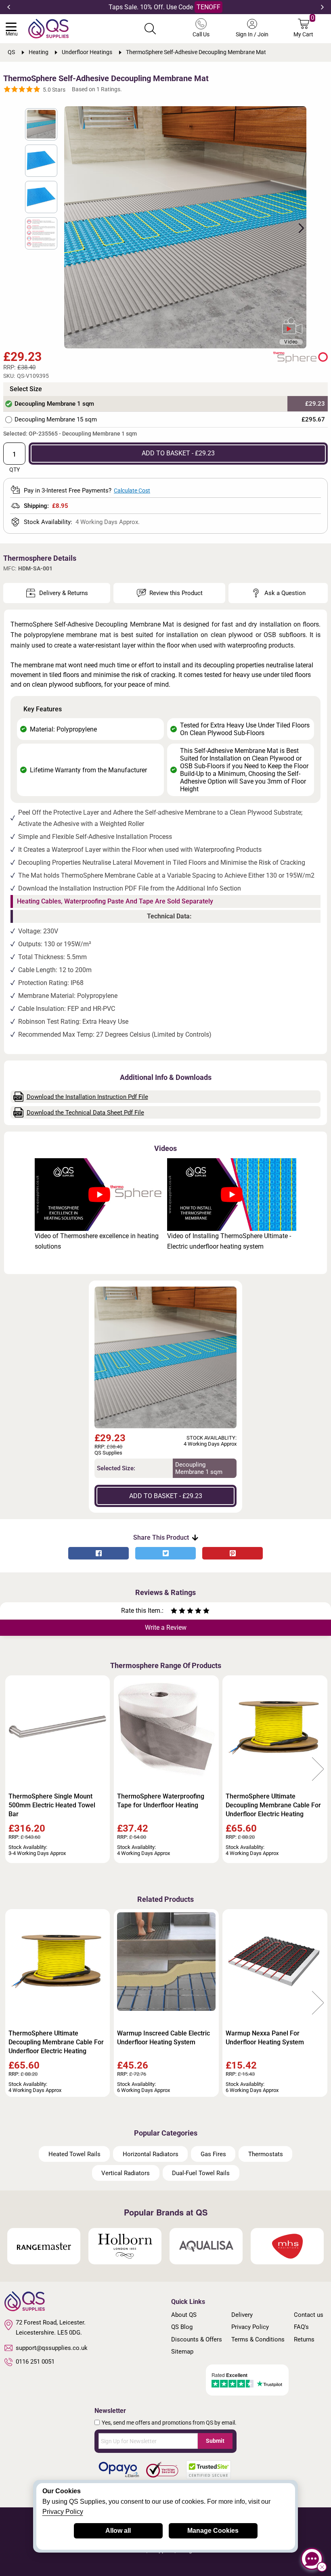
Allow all (118, 2531)
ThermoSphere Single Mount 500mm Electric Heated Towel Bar (52, 1805)
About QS (184, 2315)
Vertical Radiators (126, 2173)
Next (322, 7)
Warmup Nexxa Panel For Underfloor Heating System (265, 2038)
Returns (304, 2339)
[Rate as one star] (174, 1612)
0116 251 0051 (35, 2362)
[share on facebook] (98, 1553)
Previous (9, 7)
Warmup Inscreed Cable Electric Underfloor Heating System (163, 2038)
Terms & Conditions (258, 2339)
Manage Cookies (213, 2531)
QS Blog (182, 2327)
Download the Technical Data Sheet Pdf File (85, 1113)
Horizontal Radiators (151, 2154)
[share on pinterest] (233, 1553)
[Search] (150, 29)
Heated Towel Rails (74, 2154)
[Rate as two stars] (178, 1612)
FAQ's (301, 2327)
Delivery (242, 2315)
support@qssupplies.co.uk (52, 2348)
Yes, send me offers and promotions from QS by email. (169, 2423)
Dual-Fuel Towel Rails (201, 2173)
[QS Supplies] (48, 28)
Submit (215, 2441)
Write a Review (166, 1628)
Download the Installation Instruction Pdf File (87, 1097)
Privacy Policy (250, 2327)
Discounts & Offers (197, 2339)
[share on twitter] (165, 1553)
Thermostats (266, 2154)
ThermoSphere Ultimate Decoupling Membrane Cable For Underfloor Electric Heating (273, 1805)
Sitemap (182, 2352)
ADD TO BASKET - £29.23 (178, 453)
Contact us (309, 2315)
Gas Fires (213, 2154)
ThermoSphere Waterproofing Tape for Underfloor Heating (161, 1801)
